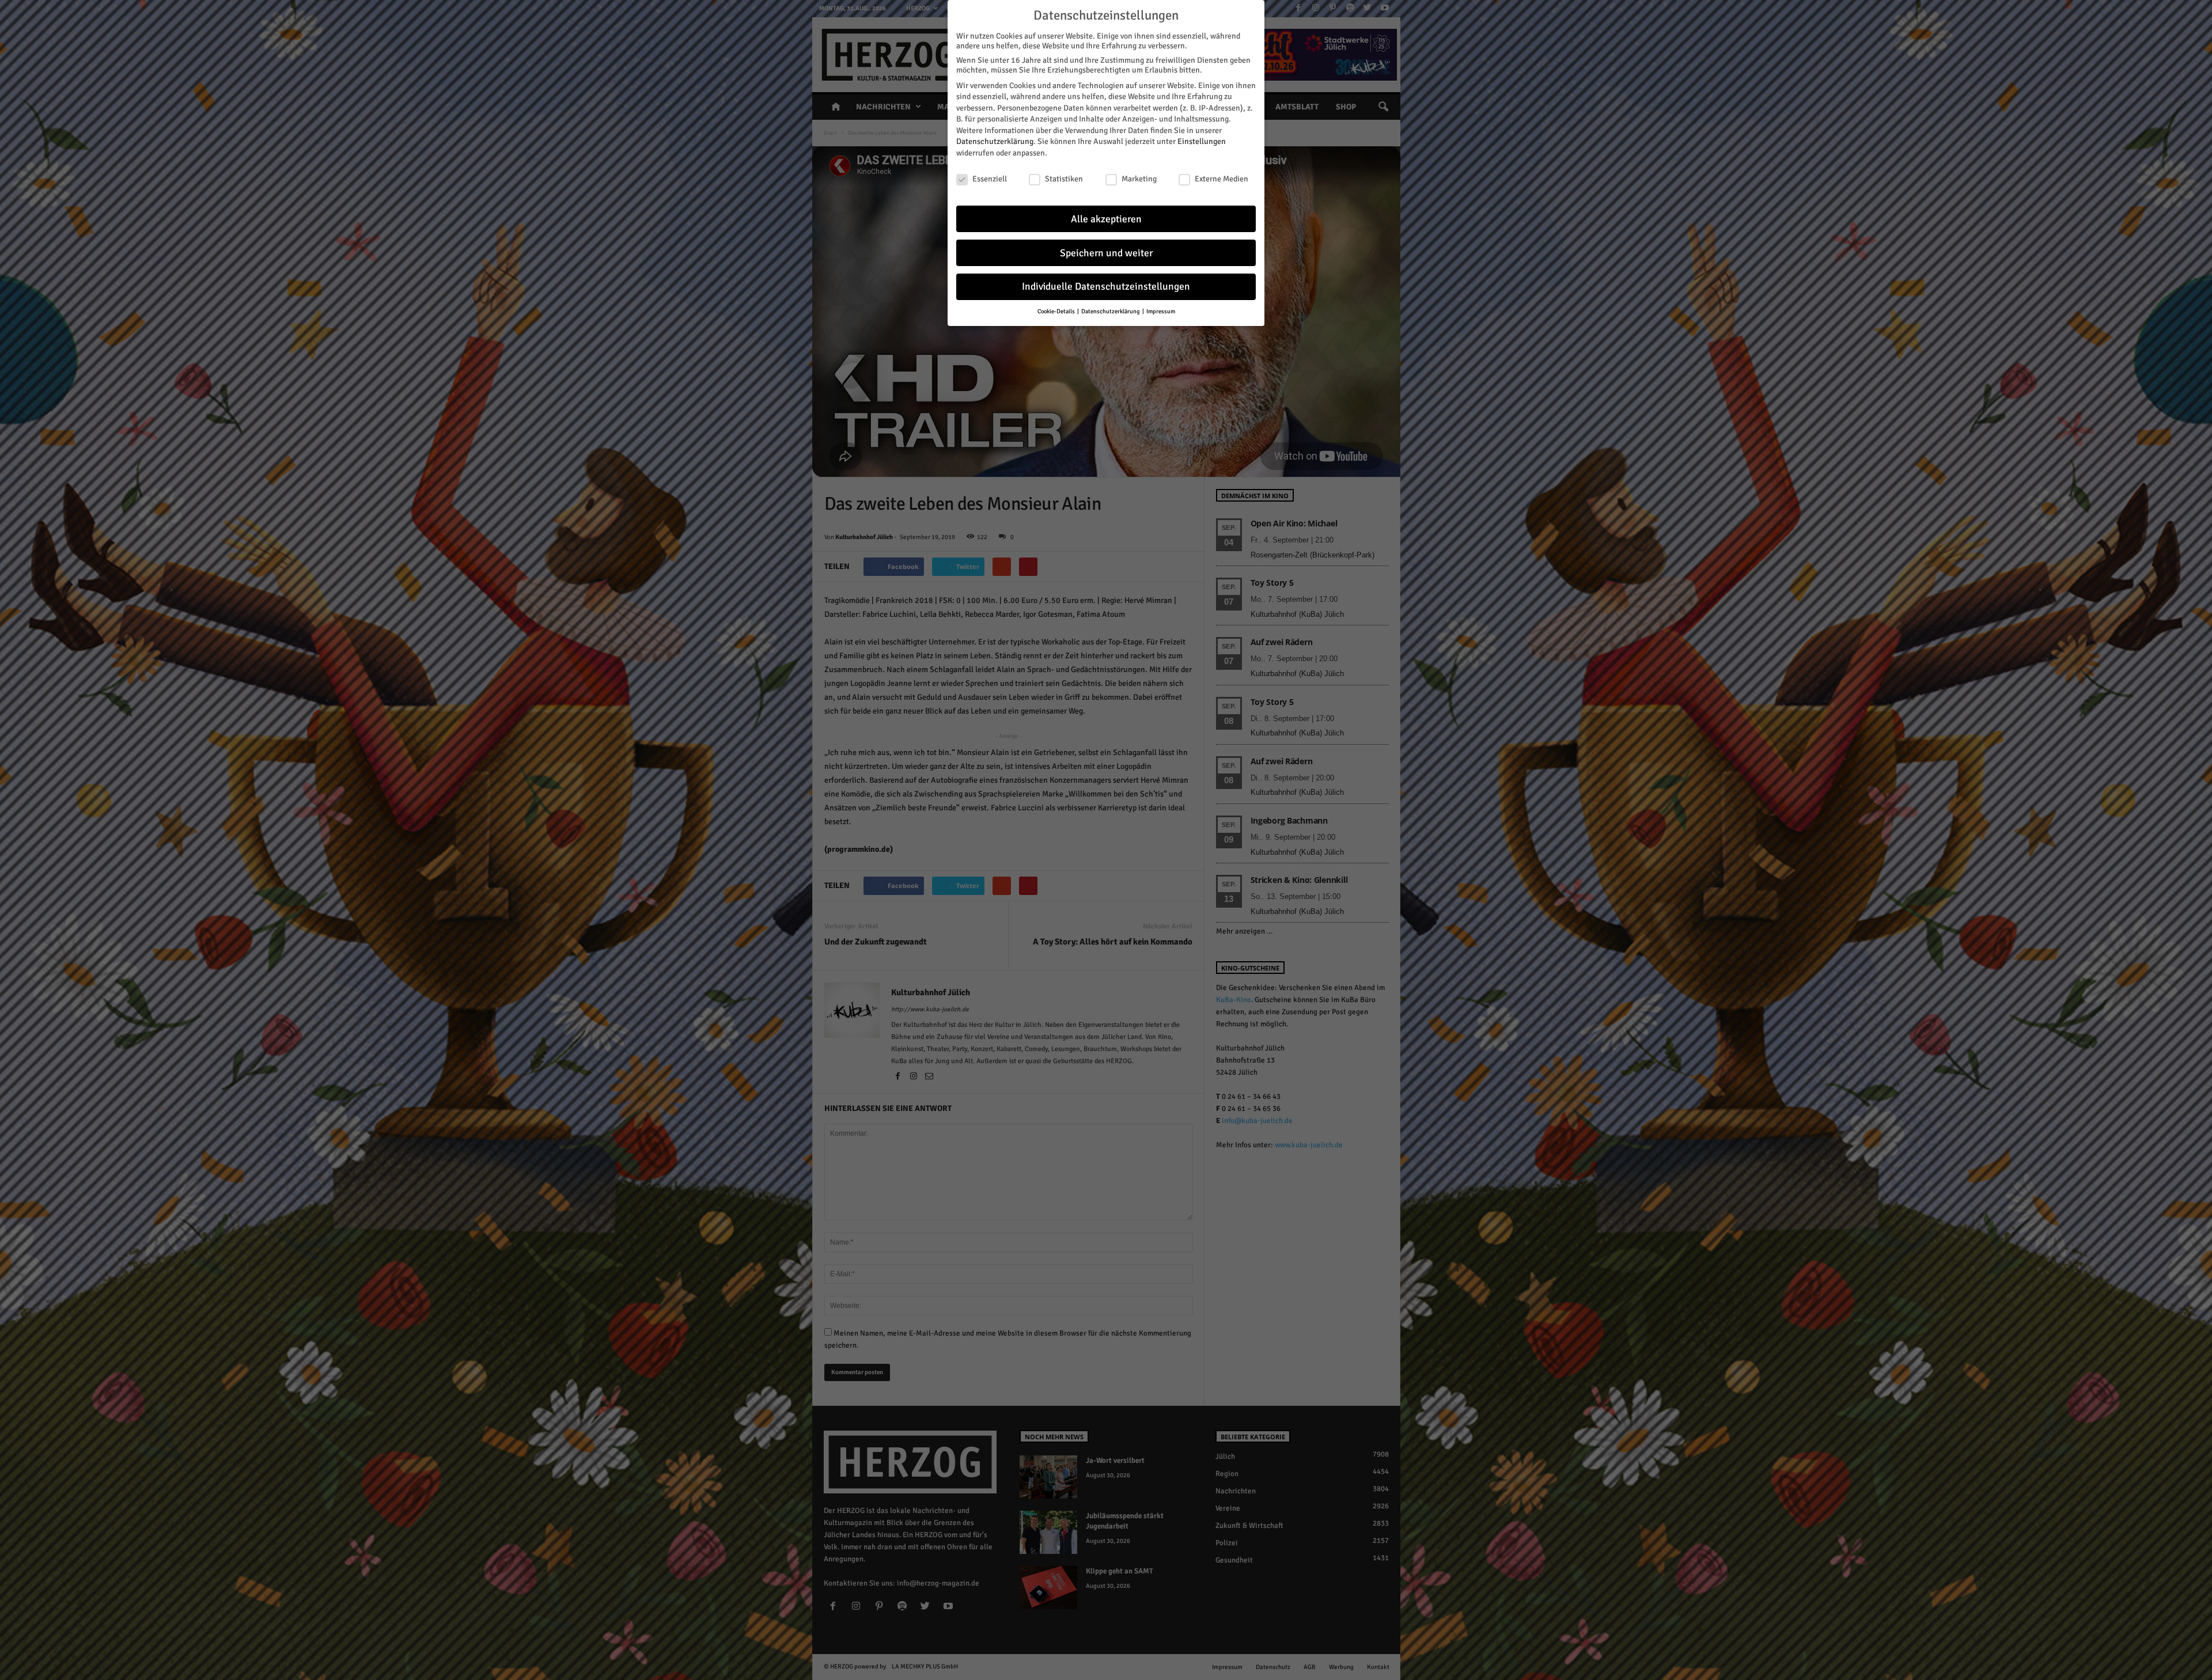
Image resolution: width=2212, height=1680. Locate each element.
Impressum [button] (1161, 311)
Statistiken (1064, 179)
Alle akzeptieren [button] (1106, 219)
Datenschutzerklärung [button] (1111, 311)
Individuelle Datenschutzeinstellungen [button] (1106, 287)
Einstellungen (1202, 141)
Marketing (1139, 179)
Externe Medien (1221, 179)
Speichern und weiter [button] (1106, 253)
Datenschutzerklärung (995, 141)
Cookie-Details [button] (1057, 311)
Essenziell (990, 179)
